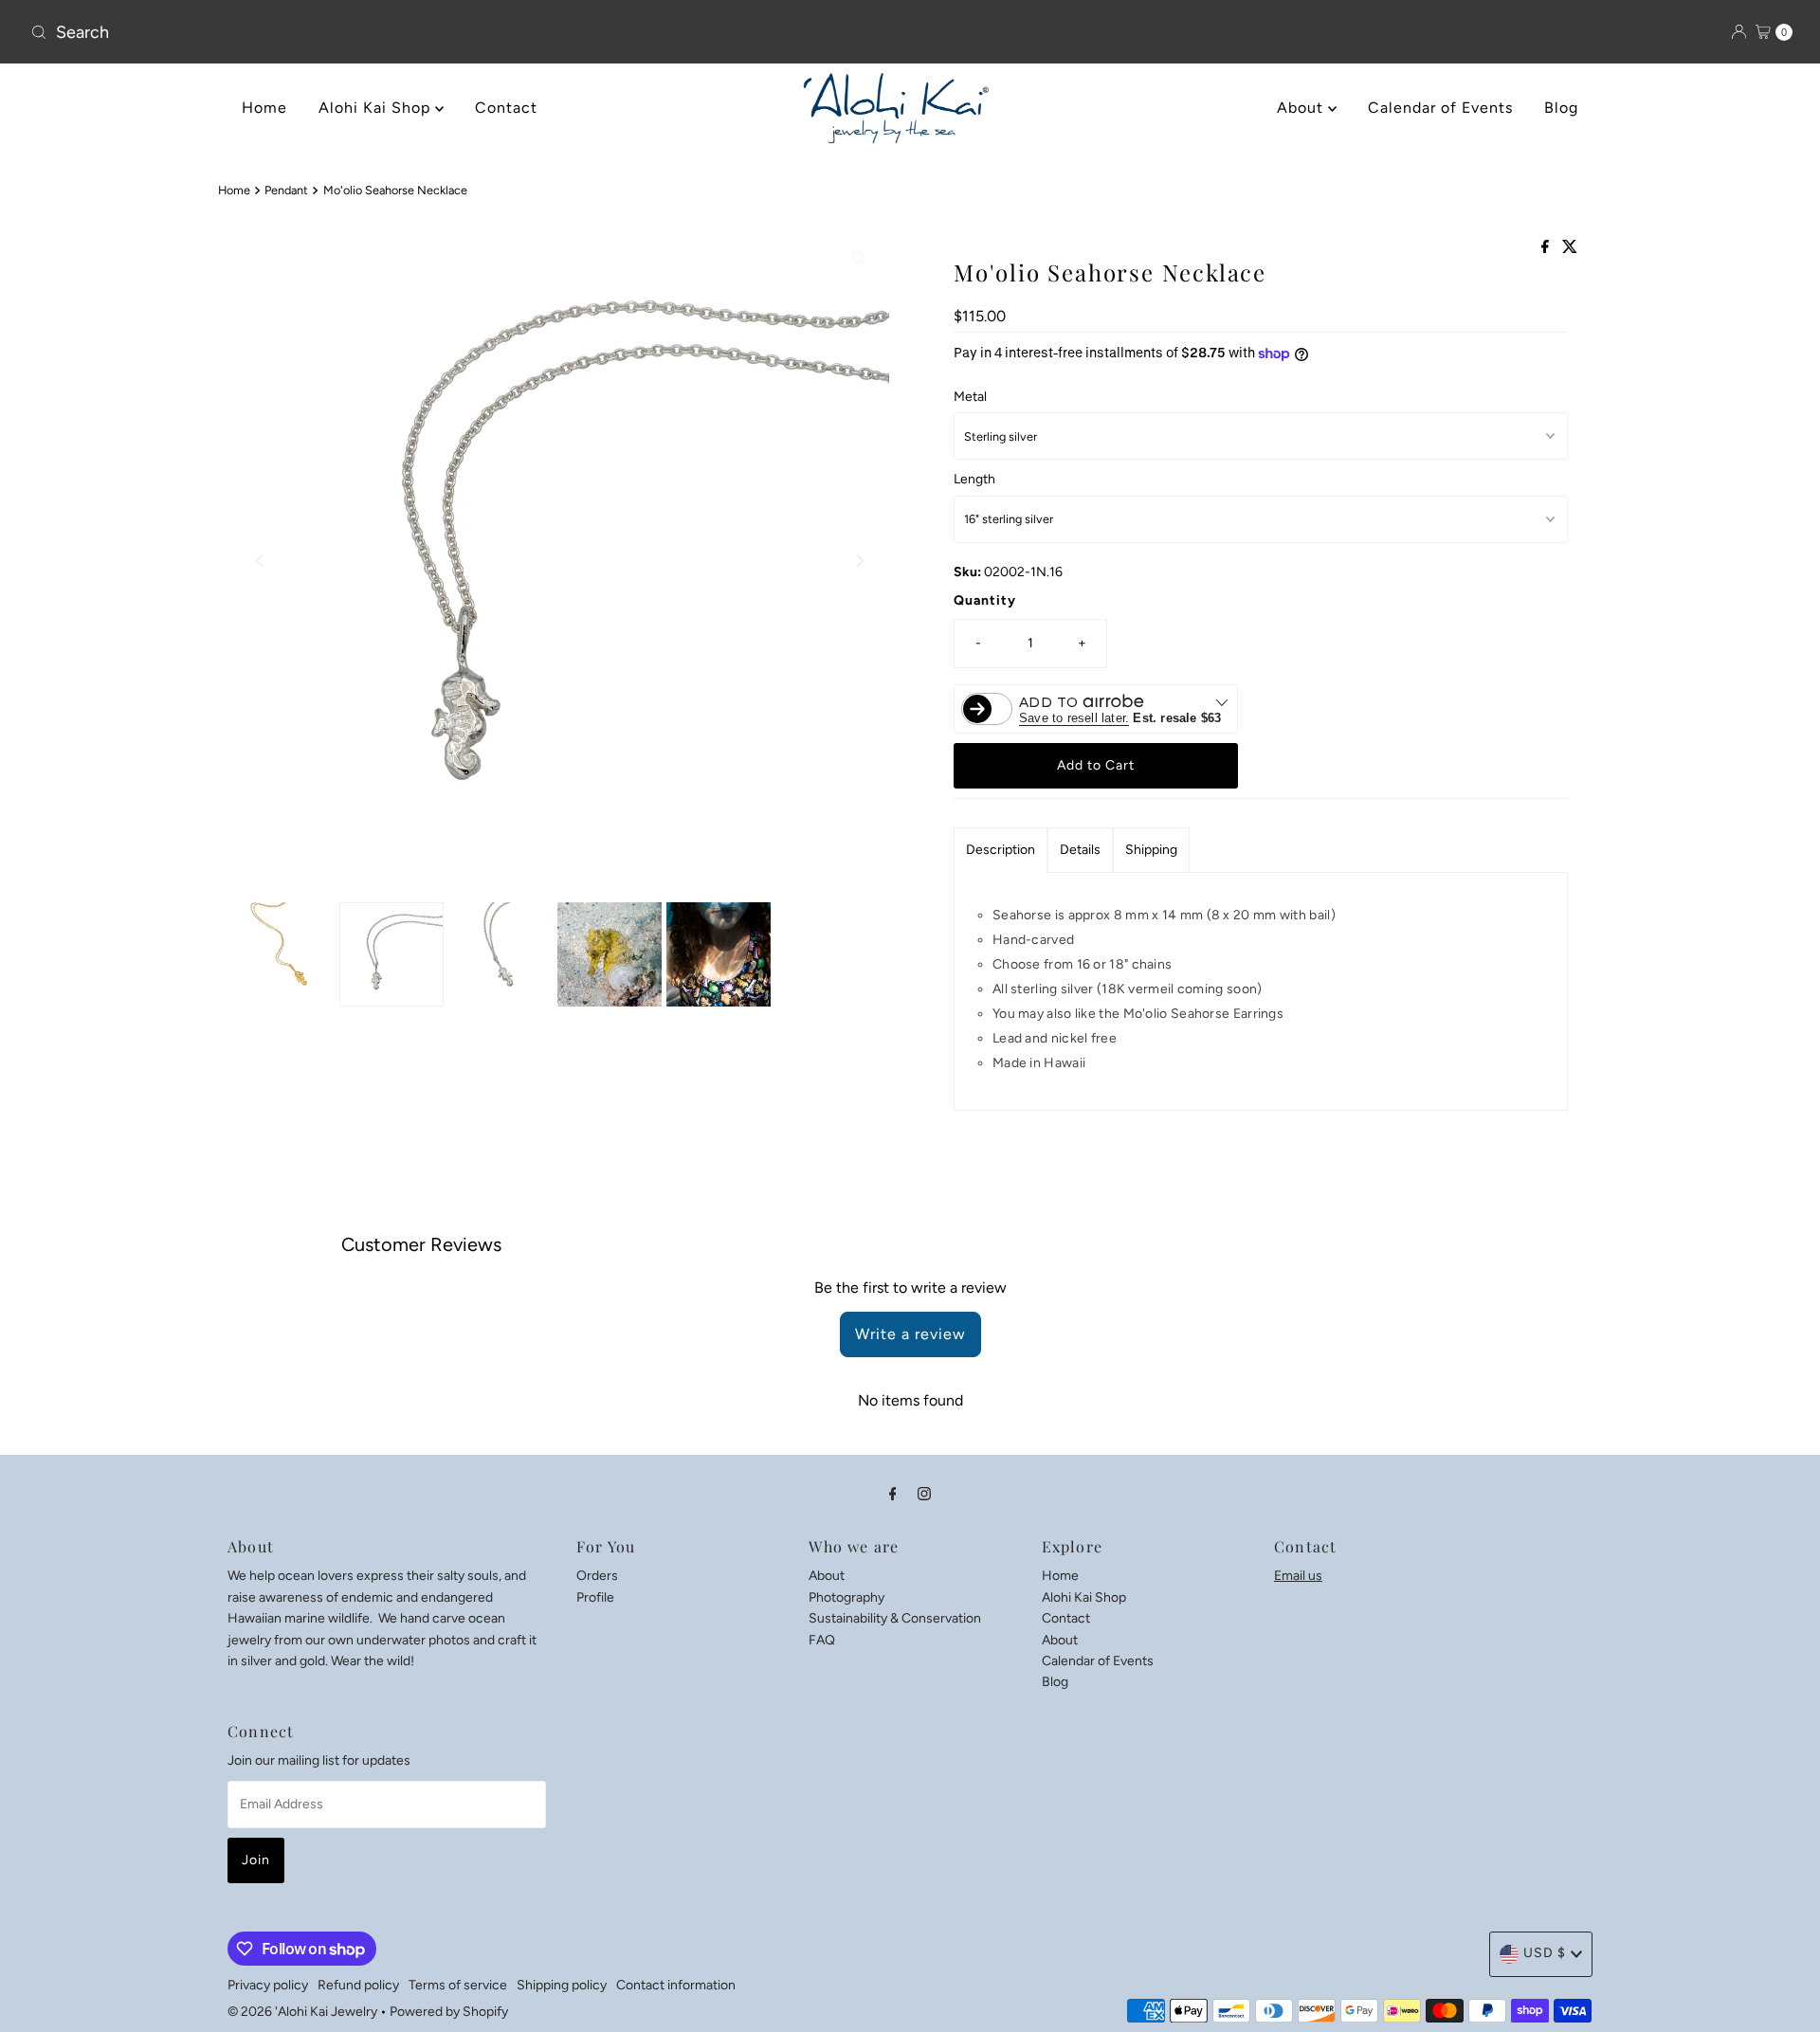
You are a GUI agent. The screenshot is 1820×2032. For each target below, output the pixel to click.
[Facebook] (893, 1494)
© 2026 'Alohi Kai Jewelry (302, 2012)
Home (264, 108)
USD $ (1545, 1953)
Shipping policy (562, 1985)
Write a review (910, 1334)
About (1302, 108)
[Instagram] (924, 1494)
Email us (1298, 1576)
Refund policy (358, 1985)
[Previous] (261, 560)
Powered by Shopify (449, 2012)
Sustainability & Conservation (895, 1617)
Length (974, 479)
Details (1080, 850)
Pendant (286, 190)
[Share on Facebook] (1547, 248)
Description (1001, 850)
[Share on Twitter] (1570, 248)
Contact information (676, 1985)
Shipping (1151, 850)
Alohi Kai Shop (377, 108)
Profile (595, 1597)
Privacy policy (268, 1985)
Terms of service (458, 1985)
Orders (597, 1576)
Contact (506, 108)
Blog (1561, 108)
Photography (846, 1597)
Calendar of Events (1440, 108)
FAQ (822, 1639)
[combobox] (313, 32)
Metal (970, 397)
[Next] (859, 560)
